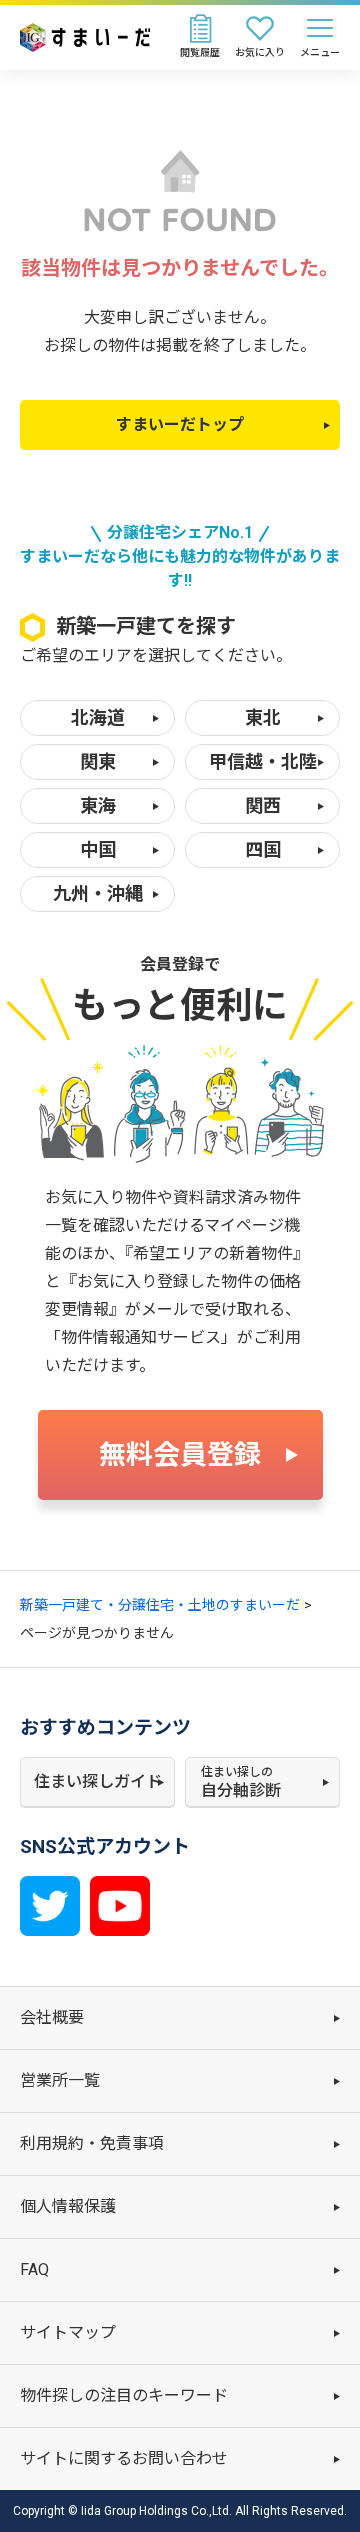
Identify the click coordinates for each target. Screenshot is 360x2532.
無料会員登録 (180, 1455)
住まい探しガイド (98, 1781)
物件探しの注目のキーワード (124, 2395)
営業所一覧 (60, 2080)
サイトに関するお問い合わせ (124, 2458)
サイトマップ (68, 2332)
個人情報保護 (68, 2206)
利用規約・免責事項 (92, 2143)
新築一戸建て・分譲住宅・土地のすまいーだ (160, 1605)
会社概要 (52, 2017)
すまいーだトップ (180, 424)
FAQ (34, 2269)
